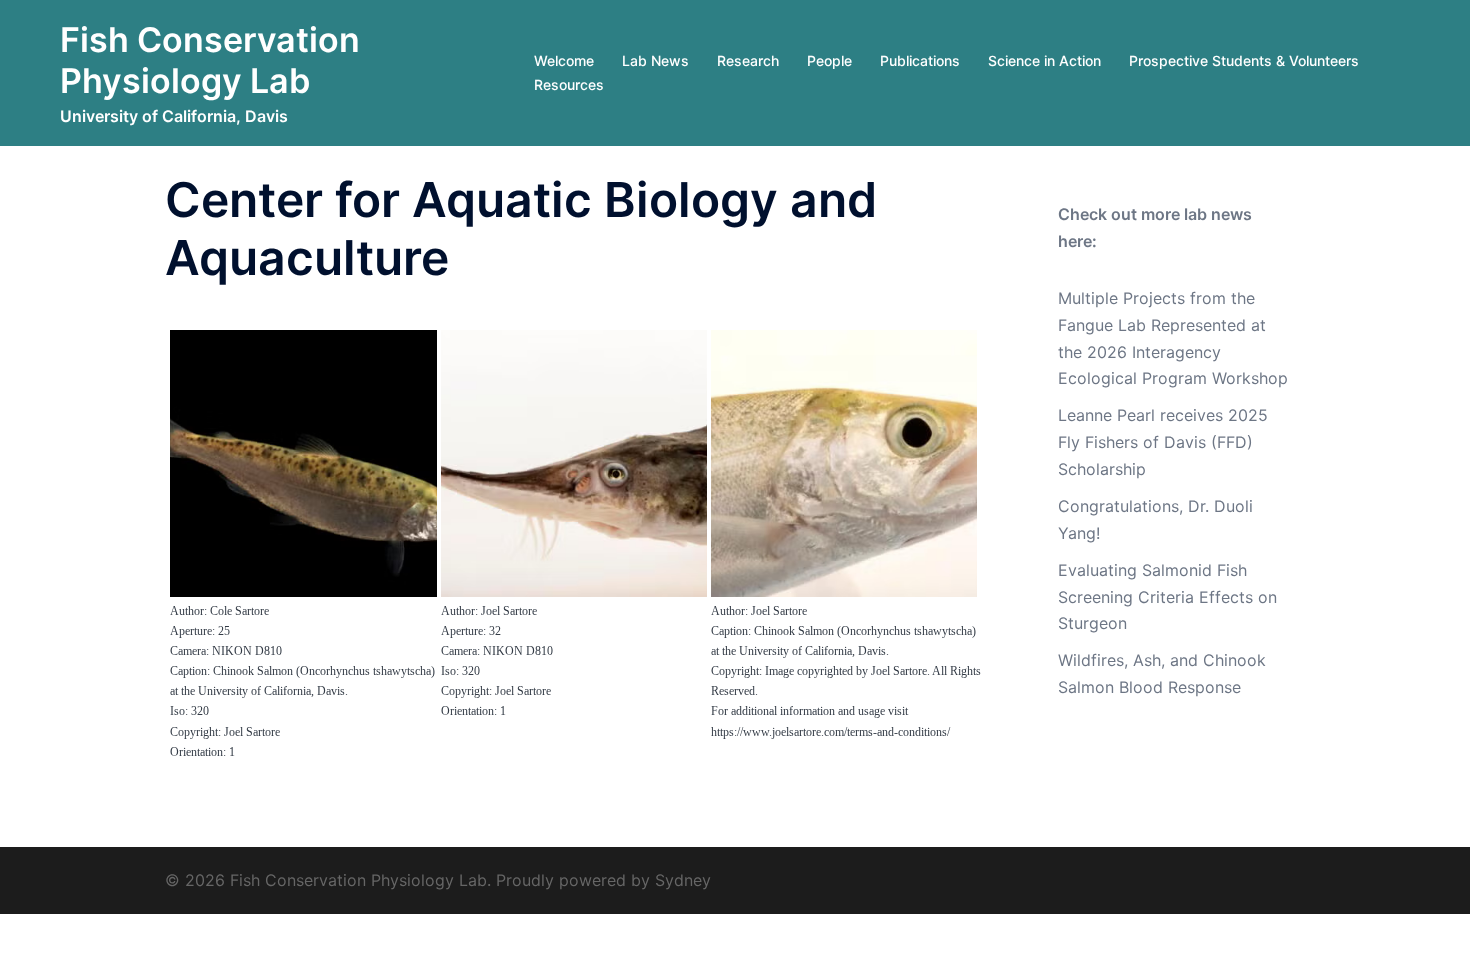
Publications (920, 60)
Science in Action (1044, 60)
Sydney (683, 880)
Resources (569, 84)
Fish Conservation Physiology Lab (210, 60)
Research (748, 60)
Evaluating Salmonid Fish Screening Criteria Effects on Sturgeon (1167, 597)
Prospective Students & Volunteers (1244, 60)
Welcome (564, 60)
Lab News (655, 60)
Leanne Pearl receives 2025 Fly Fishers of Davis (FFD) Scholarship (1163, 442)
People (829, 60)
